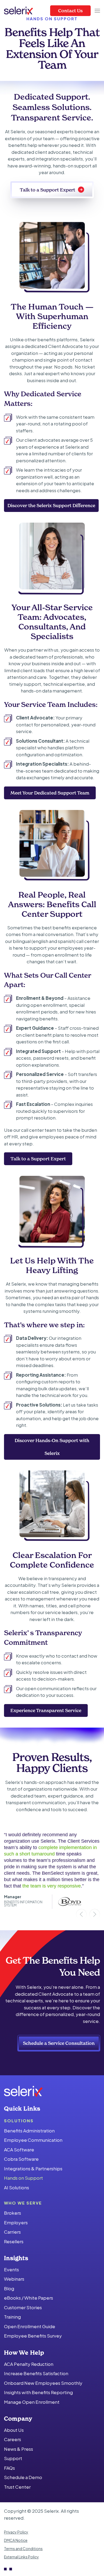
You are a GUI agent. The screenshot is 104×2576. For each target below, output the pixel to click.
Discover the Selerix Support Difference (51, 505)
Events (11, 2269)
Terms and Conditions (23, 2549)
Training (12, 2317)
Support (13, 2458)
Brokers (13, 2213)
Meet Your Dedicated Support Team (50, 793)
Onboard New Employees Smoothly (43, 2383)
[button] (97, 11)
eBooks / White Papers (29, 2298)
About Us (14, 2430)
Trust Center (17, 2487)
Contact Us (70, 11)
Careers (13, 2440)
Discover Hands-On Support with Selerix (52, 1447)
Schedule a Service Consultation (59, 2043)
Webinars (14, 2279)
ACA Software (19, 2150)
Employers (16, 2222)
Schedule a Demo (23, 2477)
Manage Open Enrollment (32, 2402)
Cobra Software (21, 2159)
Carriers (12, 2232)
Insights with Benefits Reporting (38, 2392)
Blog (9, 2288)
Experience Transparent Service (46, 1710)
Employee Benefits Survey (33, 2336)
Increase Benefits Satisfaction (36, 2373)
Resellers (14, 2241)
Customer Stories (23, 2307)
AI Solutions (17, 2187)
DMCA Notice (16, 2540)
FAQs (9, 2468)
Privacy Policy (16, 2532)
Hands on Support (23, 2178)
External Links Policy (21, 2557)
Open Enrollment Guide (30, 2326)
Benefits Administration (29, 2131)
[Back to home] (19, 11)
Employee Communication (33, 2140)
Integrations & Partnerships (33, 2168)
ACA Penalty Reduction (29, 2364)
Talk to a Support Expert (47, 190)
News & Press (19, 2449)
